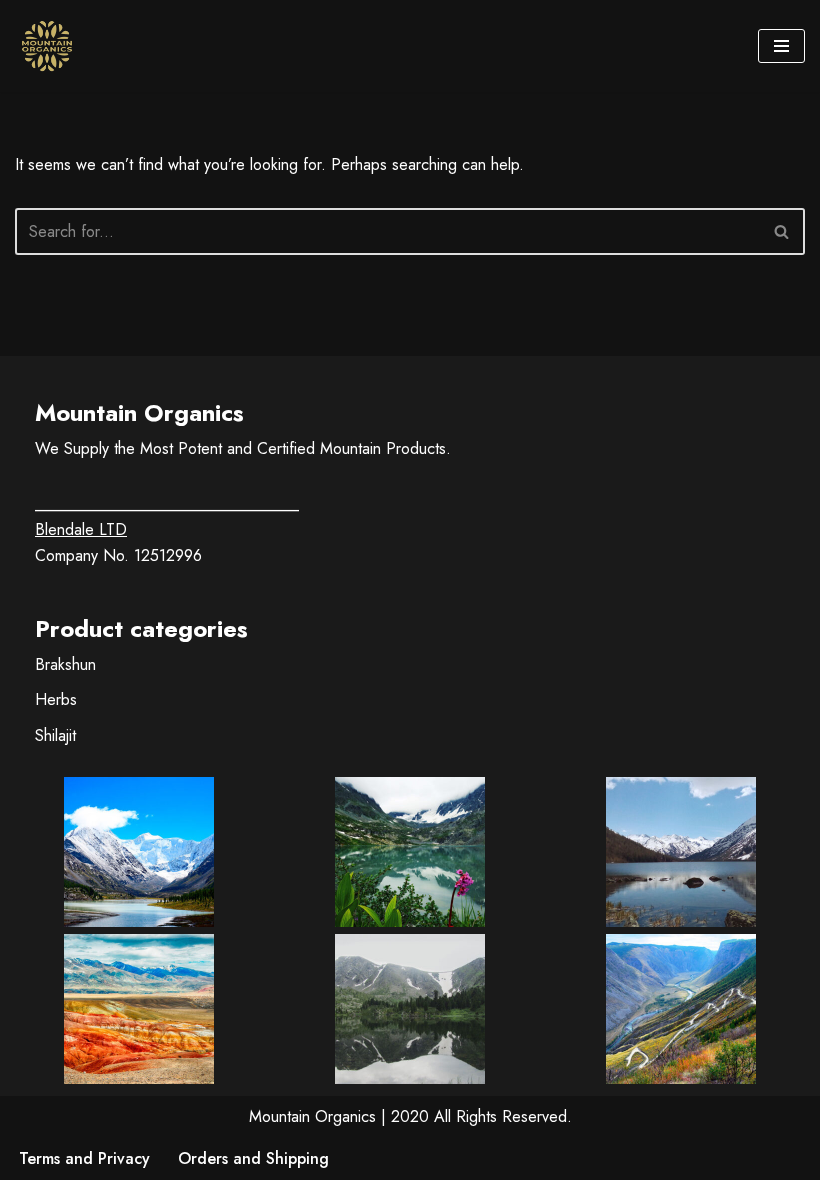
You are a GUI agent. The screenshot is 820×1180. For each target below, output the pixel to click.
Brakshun (65, 664)
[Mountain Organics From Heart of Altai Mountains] (52, 46)
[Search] (782, 231)
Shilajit (55, 735)
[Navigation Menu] (781, 46)
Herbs (56, 699)
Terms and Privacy (84, 1158)
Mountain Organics (312, 1116)
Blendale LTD (81, 529)
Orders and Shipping (253, 1158)
